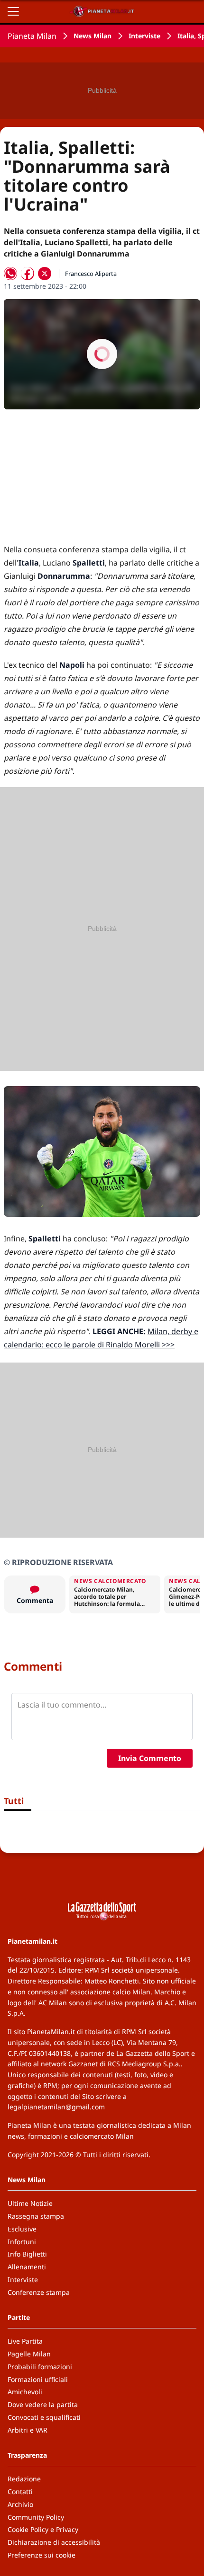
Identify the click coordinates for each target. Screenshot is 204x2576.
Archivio (20, 2504)
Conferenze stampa (39, 2292)
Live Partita (25, 2341)
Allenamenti (27, 2267)
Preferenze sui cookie (42, 2555)
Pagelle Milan (29, 2354)
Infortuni (22, 2242)
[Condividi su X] (45, 274)
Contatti (20, 2492)
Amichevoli (25, 2392)
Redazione (24, 2479)
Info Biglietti (27, 2254)
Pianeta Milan (32, 36)
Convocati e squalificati (44, 2417)
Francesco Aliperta (91, 274)
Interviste (144, 36)
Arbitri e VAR (28, 2430)
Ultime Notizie (30, 2203)
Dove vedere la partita (43, 2404)
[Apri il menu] (13, 11)
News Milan (93, 36)
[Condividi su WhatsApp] (10, 274)
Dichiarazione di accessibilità (54, 2542)
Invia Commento (150, 1758)
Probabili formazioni (40, 2367)
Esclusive (22, 2229)
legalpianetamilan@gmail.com (56, 2107)
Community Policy (36, 2517)
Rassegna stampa (36, 2216)
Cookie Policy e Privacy (43, 2529)
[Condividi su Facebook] (28, 274)
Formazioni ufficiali (38, 2379)
